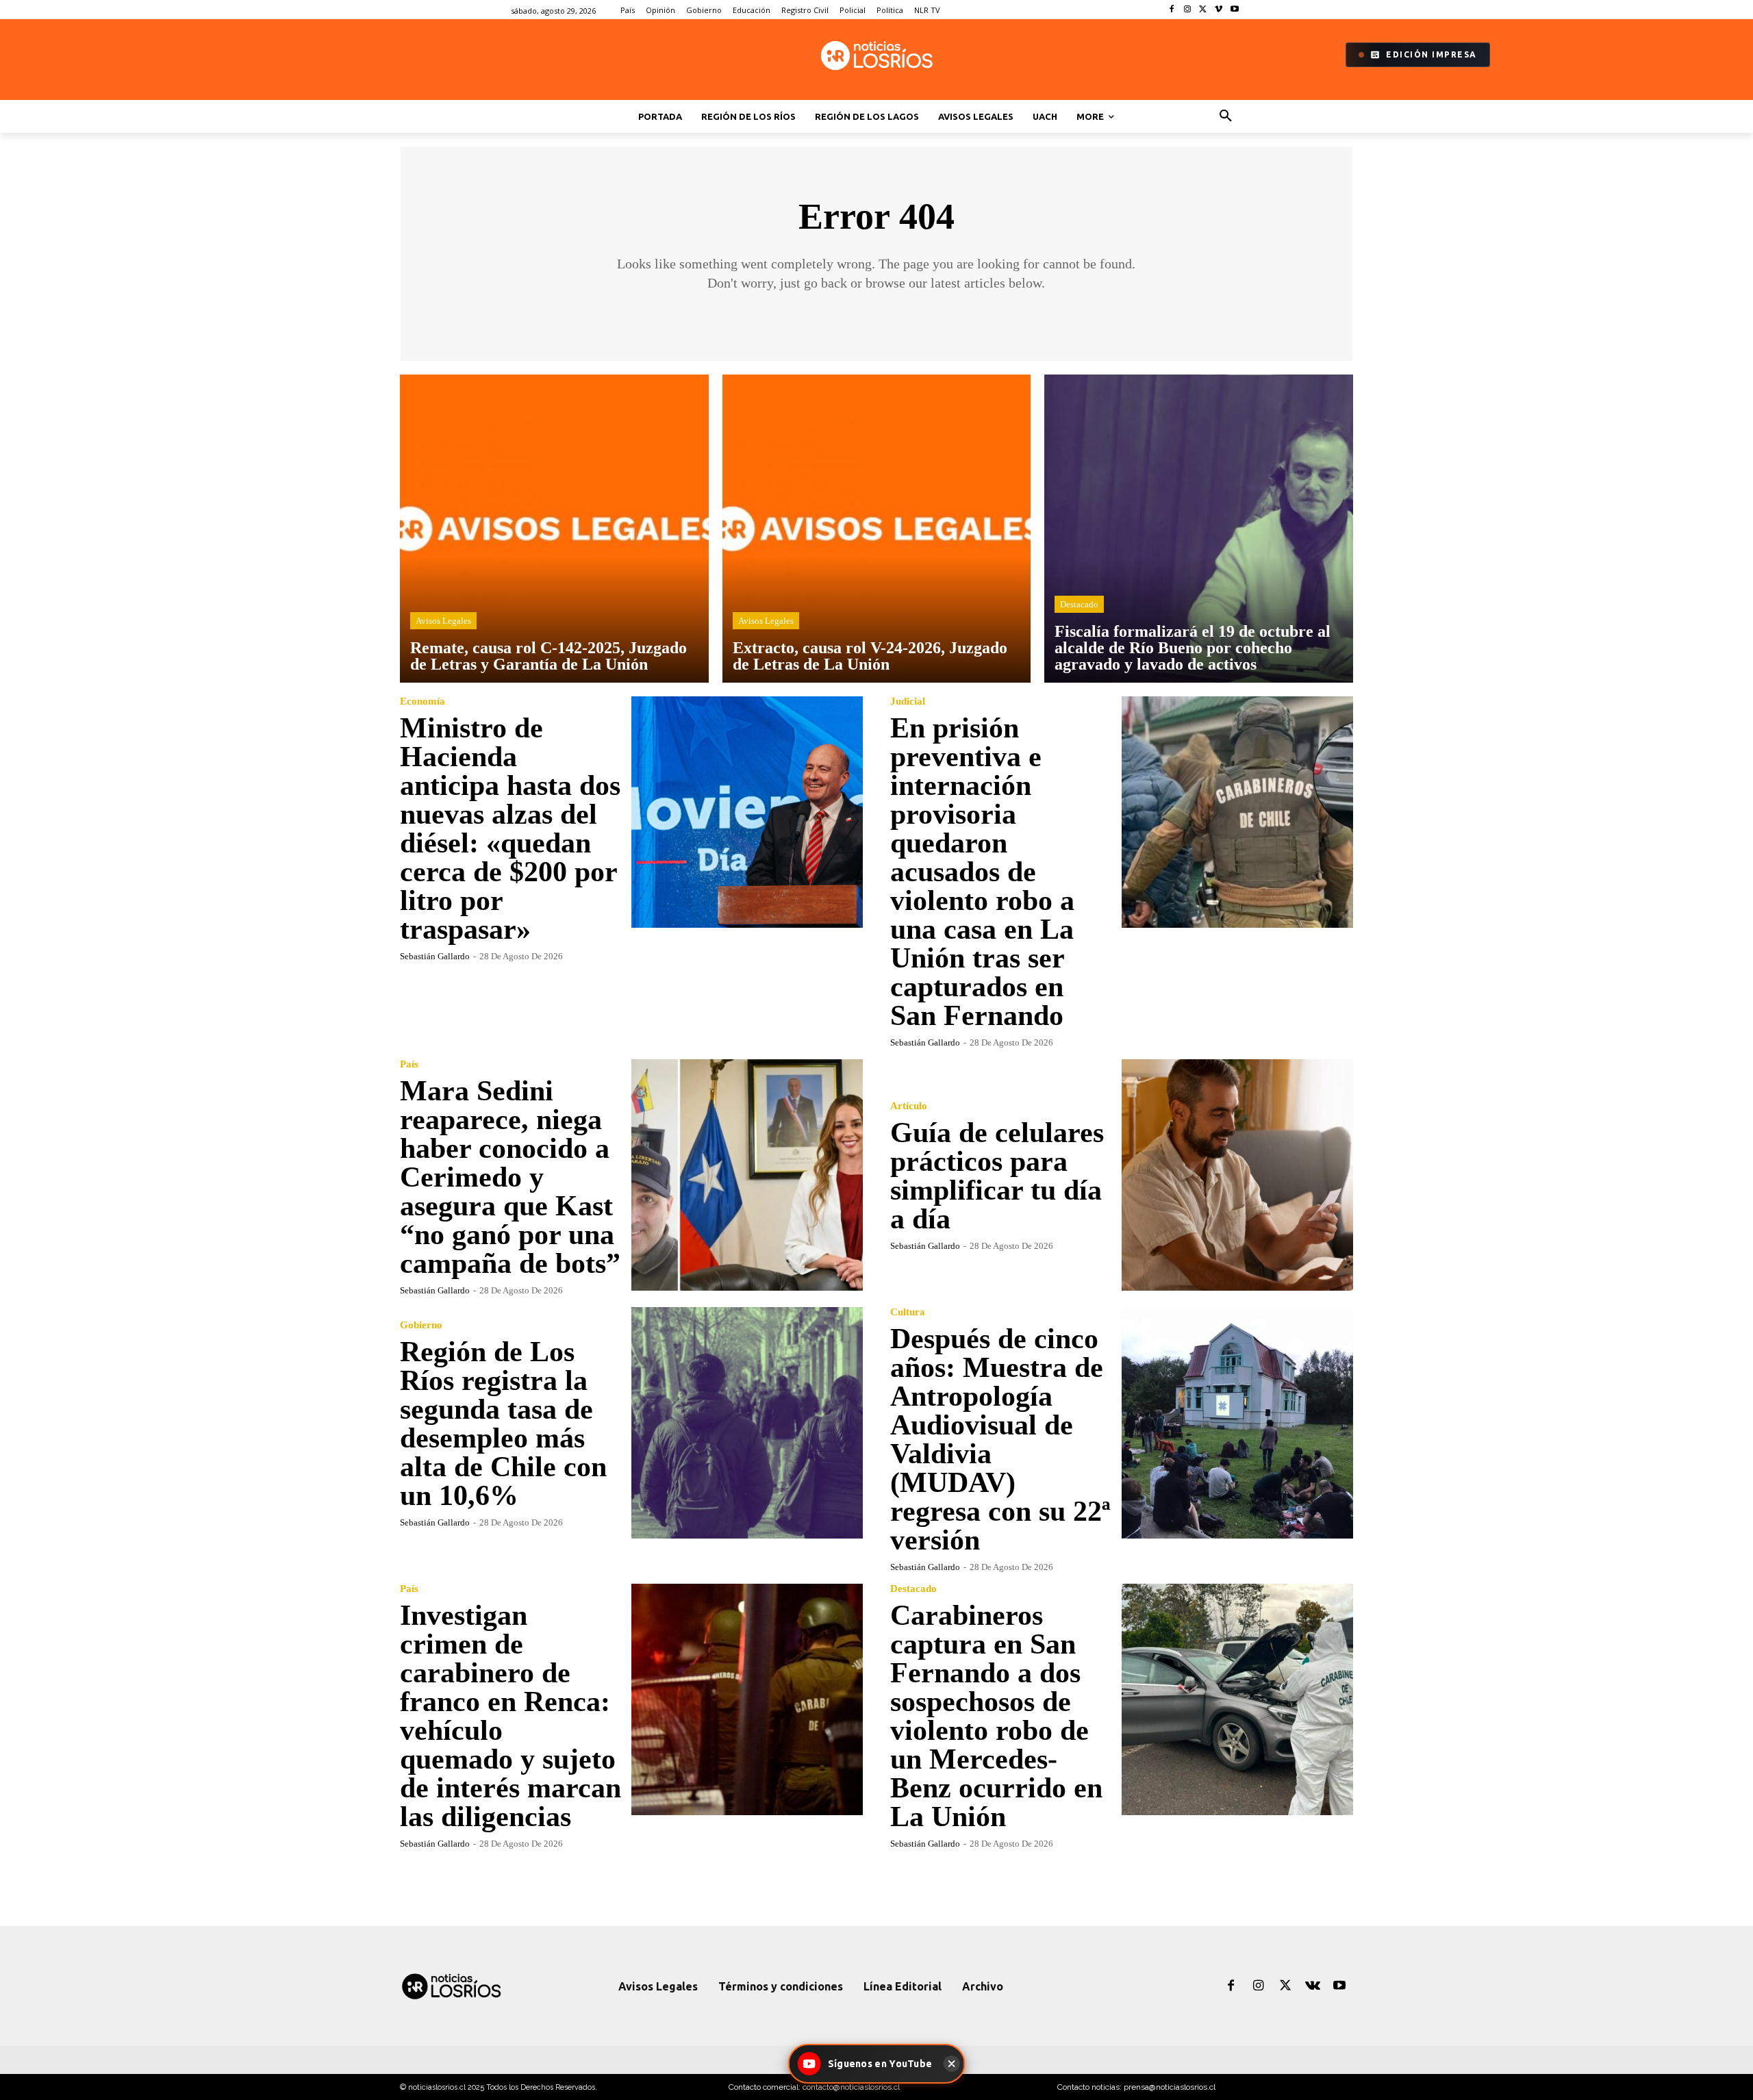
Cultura (908, 1312)
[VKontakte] (1313, 1986)
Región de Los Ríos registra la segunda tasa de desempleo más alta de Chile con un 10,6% (503, 1424)
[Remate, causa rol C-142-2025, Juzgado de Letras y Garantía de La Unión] (554, 529)
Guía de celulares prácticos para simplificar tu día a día (997, 1176)
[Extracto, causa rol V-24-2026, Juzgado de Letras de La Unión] (877, 529)
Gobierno (421, 1325)
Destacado (1079, 604)
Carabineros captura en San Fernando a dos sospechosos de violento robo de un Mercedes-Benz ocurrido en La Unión (996, 1716)
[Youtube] (1234, 10)
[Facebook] (1172, 10)
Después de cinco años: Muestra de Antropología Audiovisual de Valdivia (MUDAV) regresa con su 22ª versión (1000, 1439)
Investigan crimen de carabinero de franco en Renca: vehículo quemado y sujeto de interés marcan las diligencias (510, 1716)
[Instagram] (1188, 10)
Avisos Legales (443, 621)
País (409, 1064)
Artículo (909, 1106)
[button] (1226, 116)
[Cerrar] (951, 2064)
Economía (423, 701)
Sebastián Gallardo (435, 956)
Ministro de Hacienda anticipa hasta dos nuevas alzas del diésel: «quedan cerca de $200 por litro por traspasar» (510, 828)
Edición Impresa (1432, 54)
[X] (1203, 10)
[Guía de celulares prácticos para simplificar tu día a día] (1237, 1175)
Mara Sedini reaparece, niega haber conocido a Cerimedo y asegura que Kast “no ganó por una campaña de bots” (510, 1177)
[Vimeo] (1219, 10)
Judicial (908, 701)
